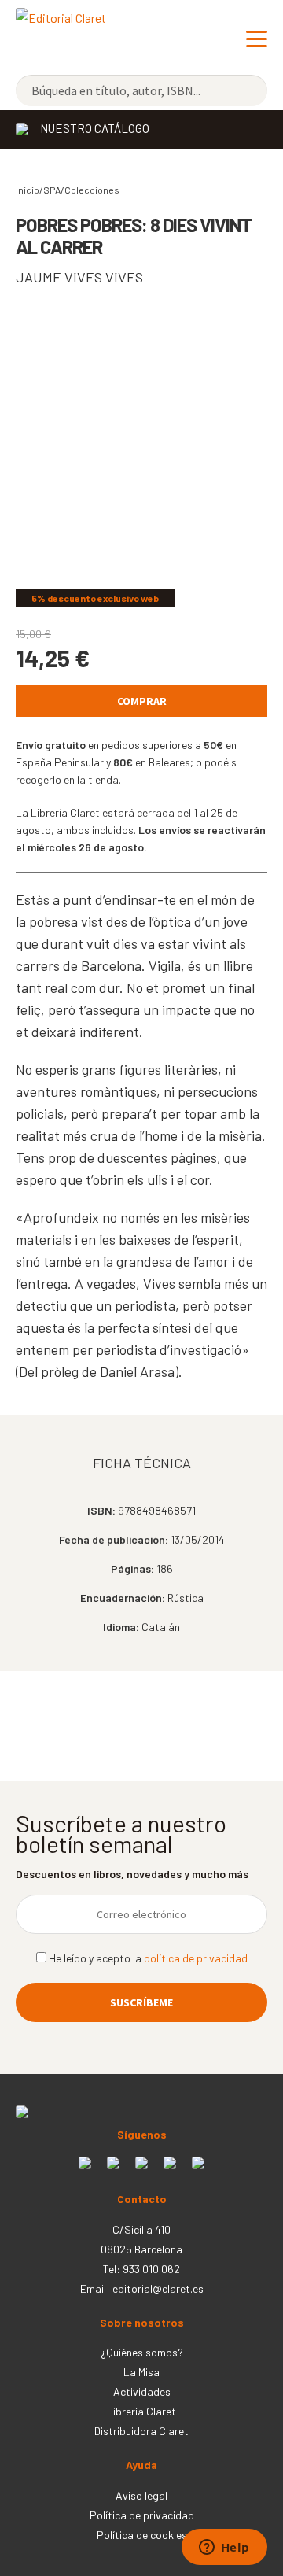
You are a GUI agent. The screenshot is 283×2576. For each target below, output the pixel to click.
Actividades (142, 2391)
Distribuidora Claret (141, 2431)
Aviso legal (141, 2495)
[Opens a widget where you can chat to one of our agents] (224, 2548)
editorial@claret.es (158, 2288)
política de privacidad (196, 1958)
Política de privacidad (142, 2515)
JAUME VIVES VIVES (79, 277)
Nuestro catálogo (95, 128)
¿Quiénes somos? (142, 2352)
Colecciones (92, 190)
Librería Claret (141, 2411)
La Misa (141, 2372)
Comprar (142, 701)
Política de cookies (142, 2535)
